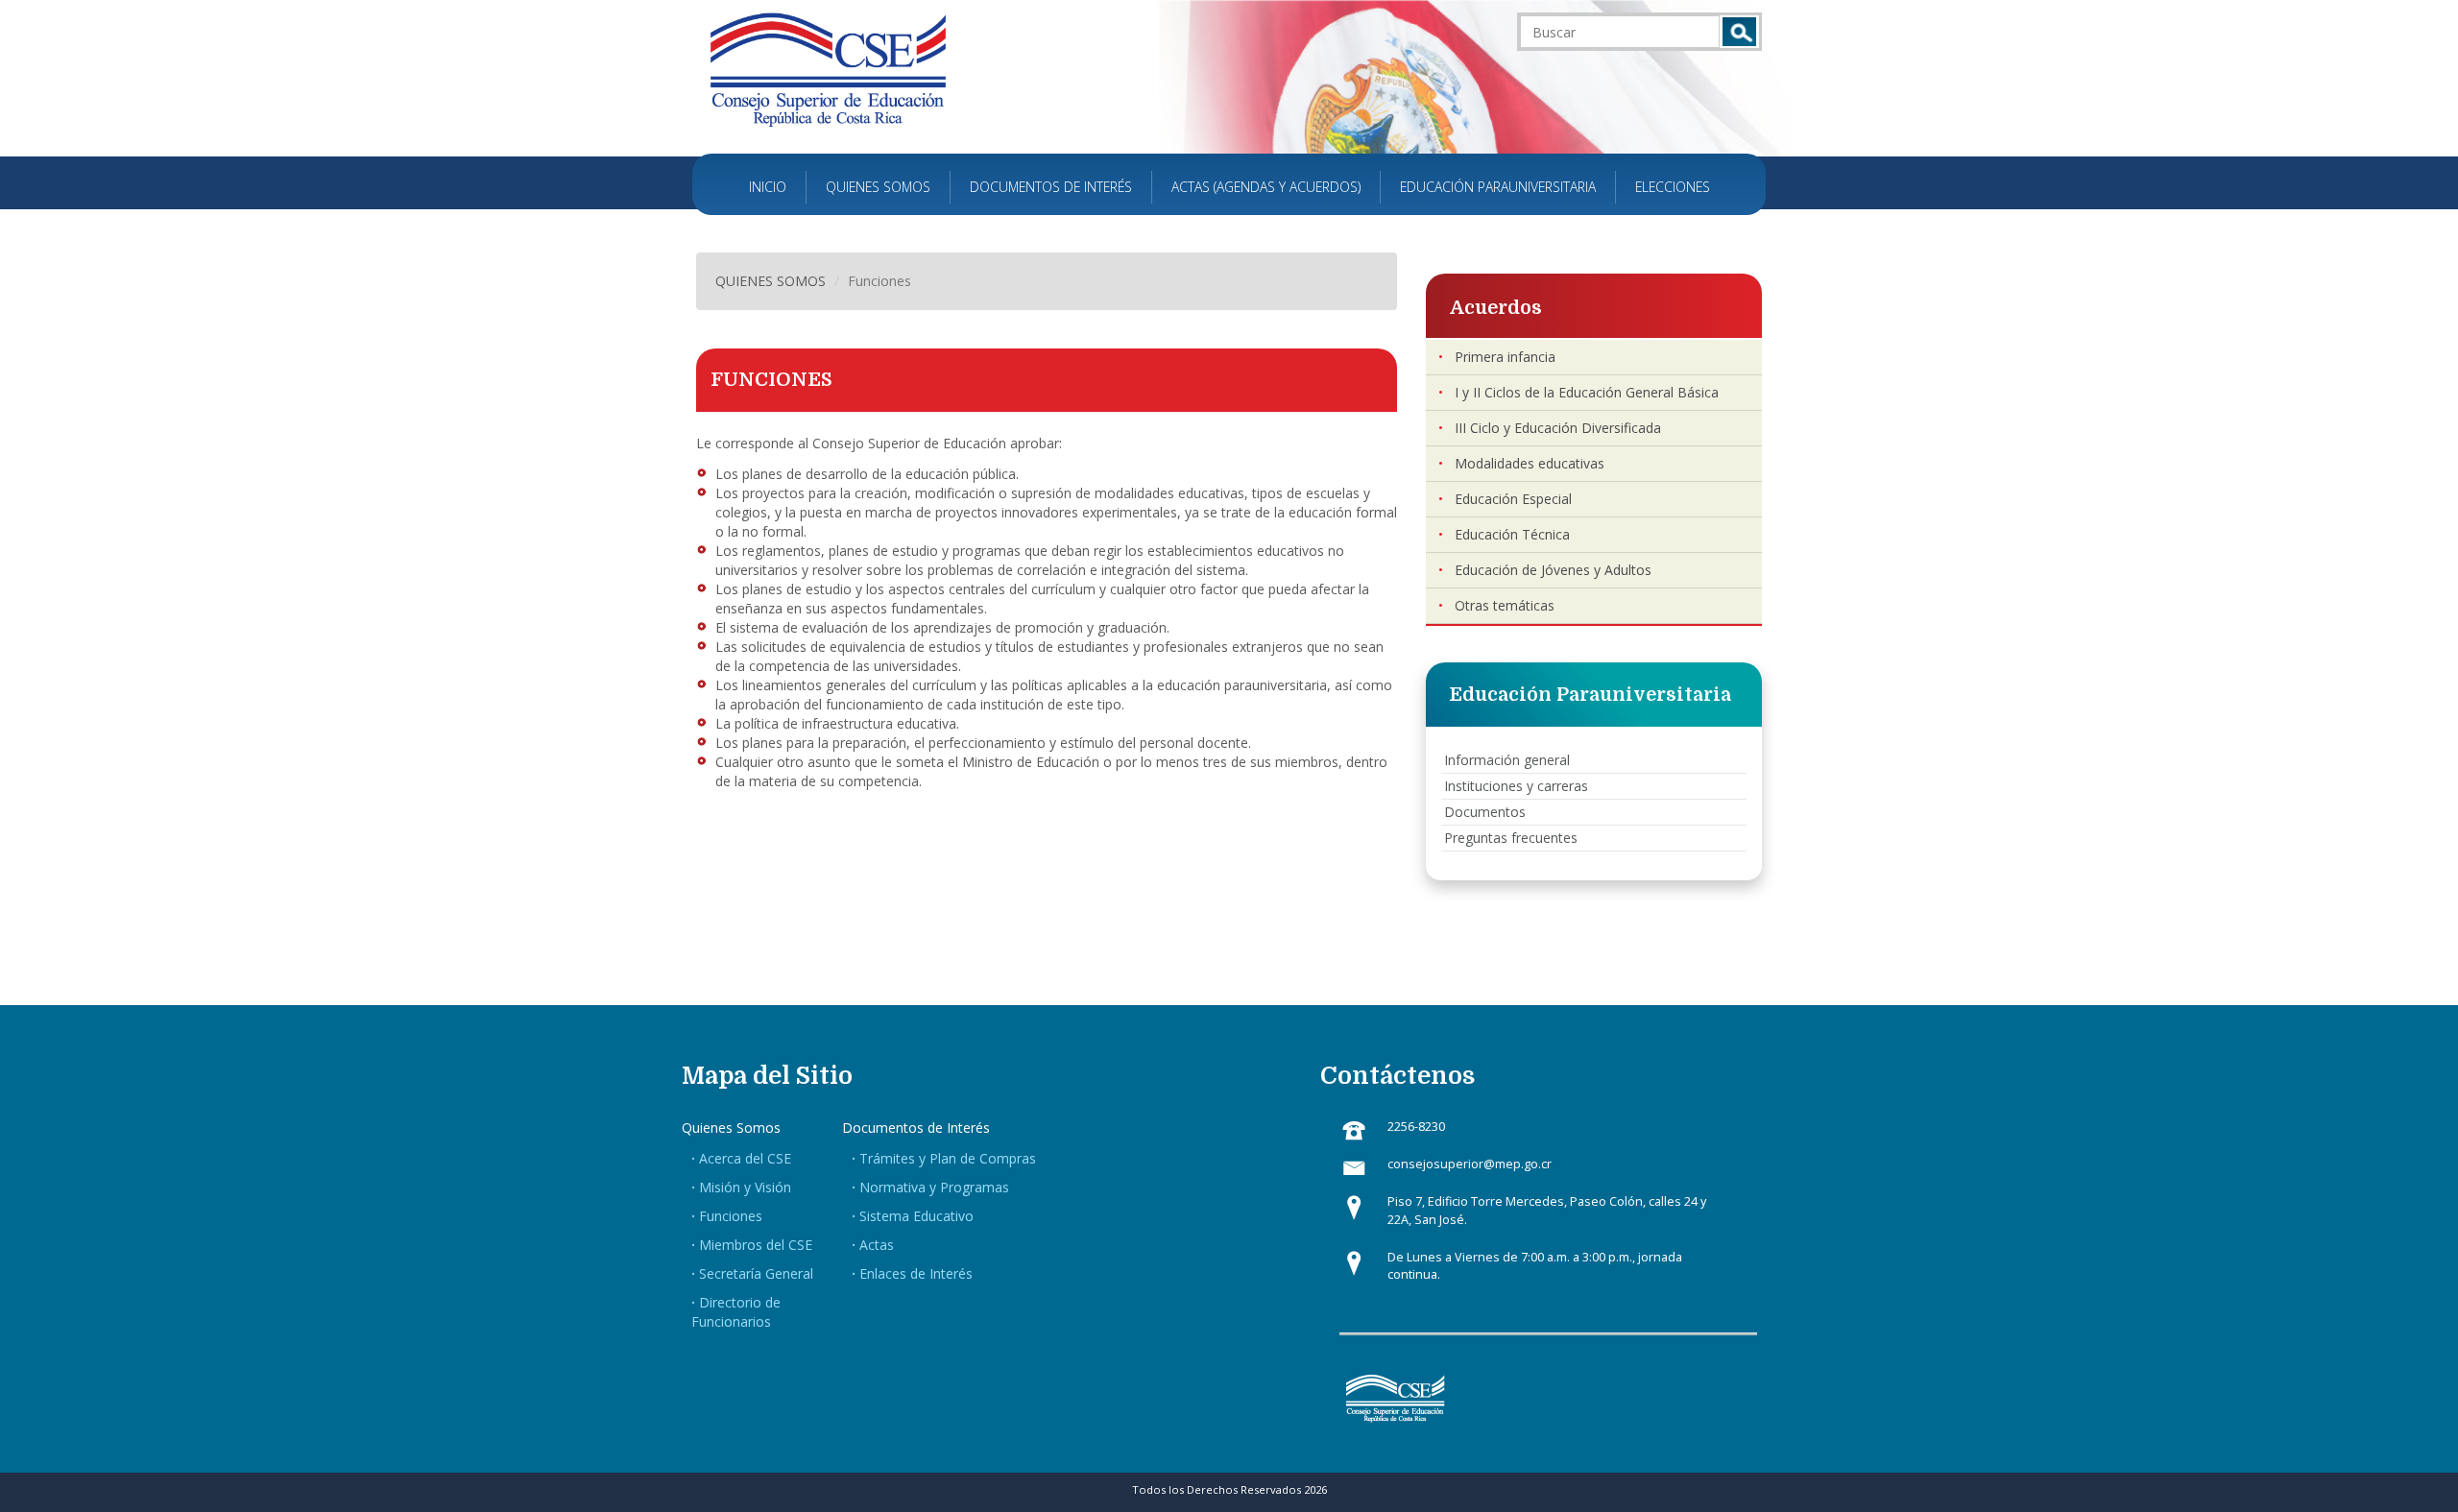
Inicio (768, 187)
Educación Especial (1513, 499)
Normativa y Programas (934, 1187)
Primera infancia (1505, 357)
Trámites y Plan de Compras (948, 1158)
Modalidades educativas (1530, 463)
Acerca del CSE (745, 1158)
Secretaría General (756, 1273)
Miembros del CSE (756, 1245)
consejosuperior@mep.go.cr (1470, 1164)
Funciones (731, 1216)
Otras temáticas (1505, 605)
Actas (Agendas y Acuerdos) (1266, 187)
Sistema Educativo (916, 1216)
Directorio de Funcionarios (736, 1312)
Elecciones (1673, 187)
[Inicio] (828, 69)
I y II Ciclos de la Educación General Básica (1587, 392)
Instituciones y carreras (1516, 786)
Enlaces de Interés (916, 1273)
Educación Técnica (1512, 534)
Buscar (1739, 32)
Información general (1507, 760)
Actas (877, 1245)
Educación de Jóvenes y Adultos (1553, 570)
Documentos (1485, 812)
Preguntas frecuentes (1511, 838)
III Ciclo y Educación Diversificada (1558, 428)
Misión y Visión (745, 1187)
